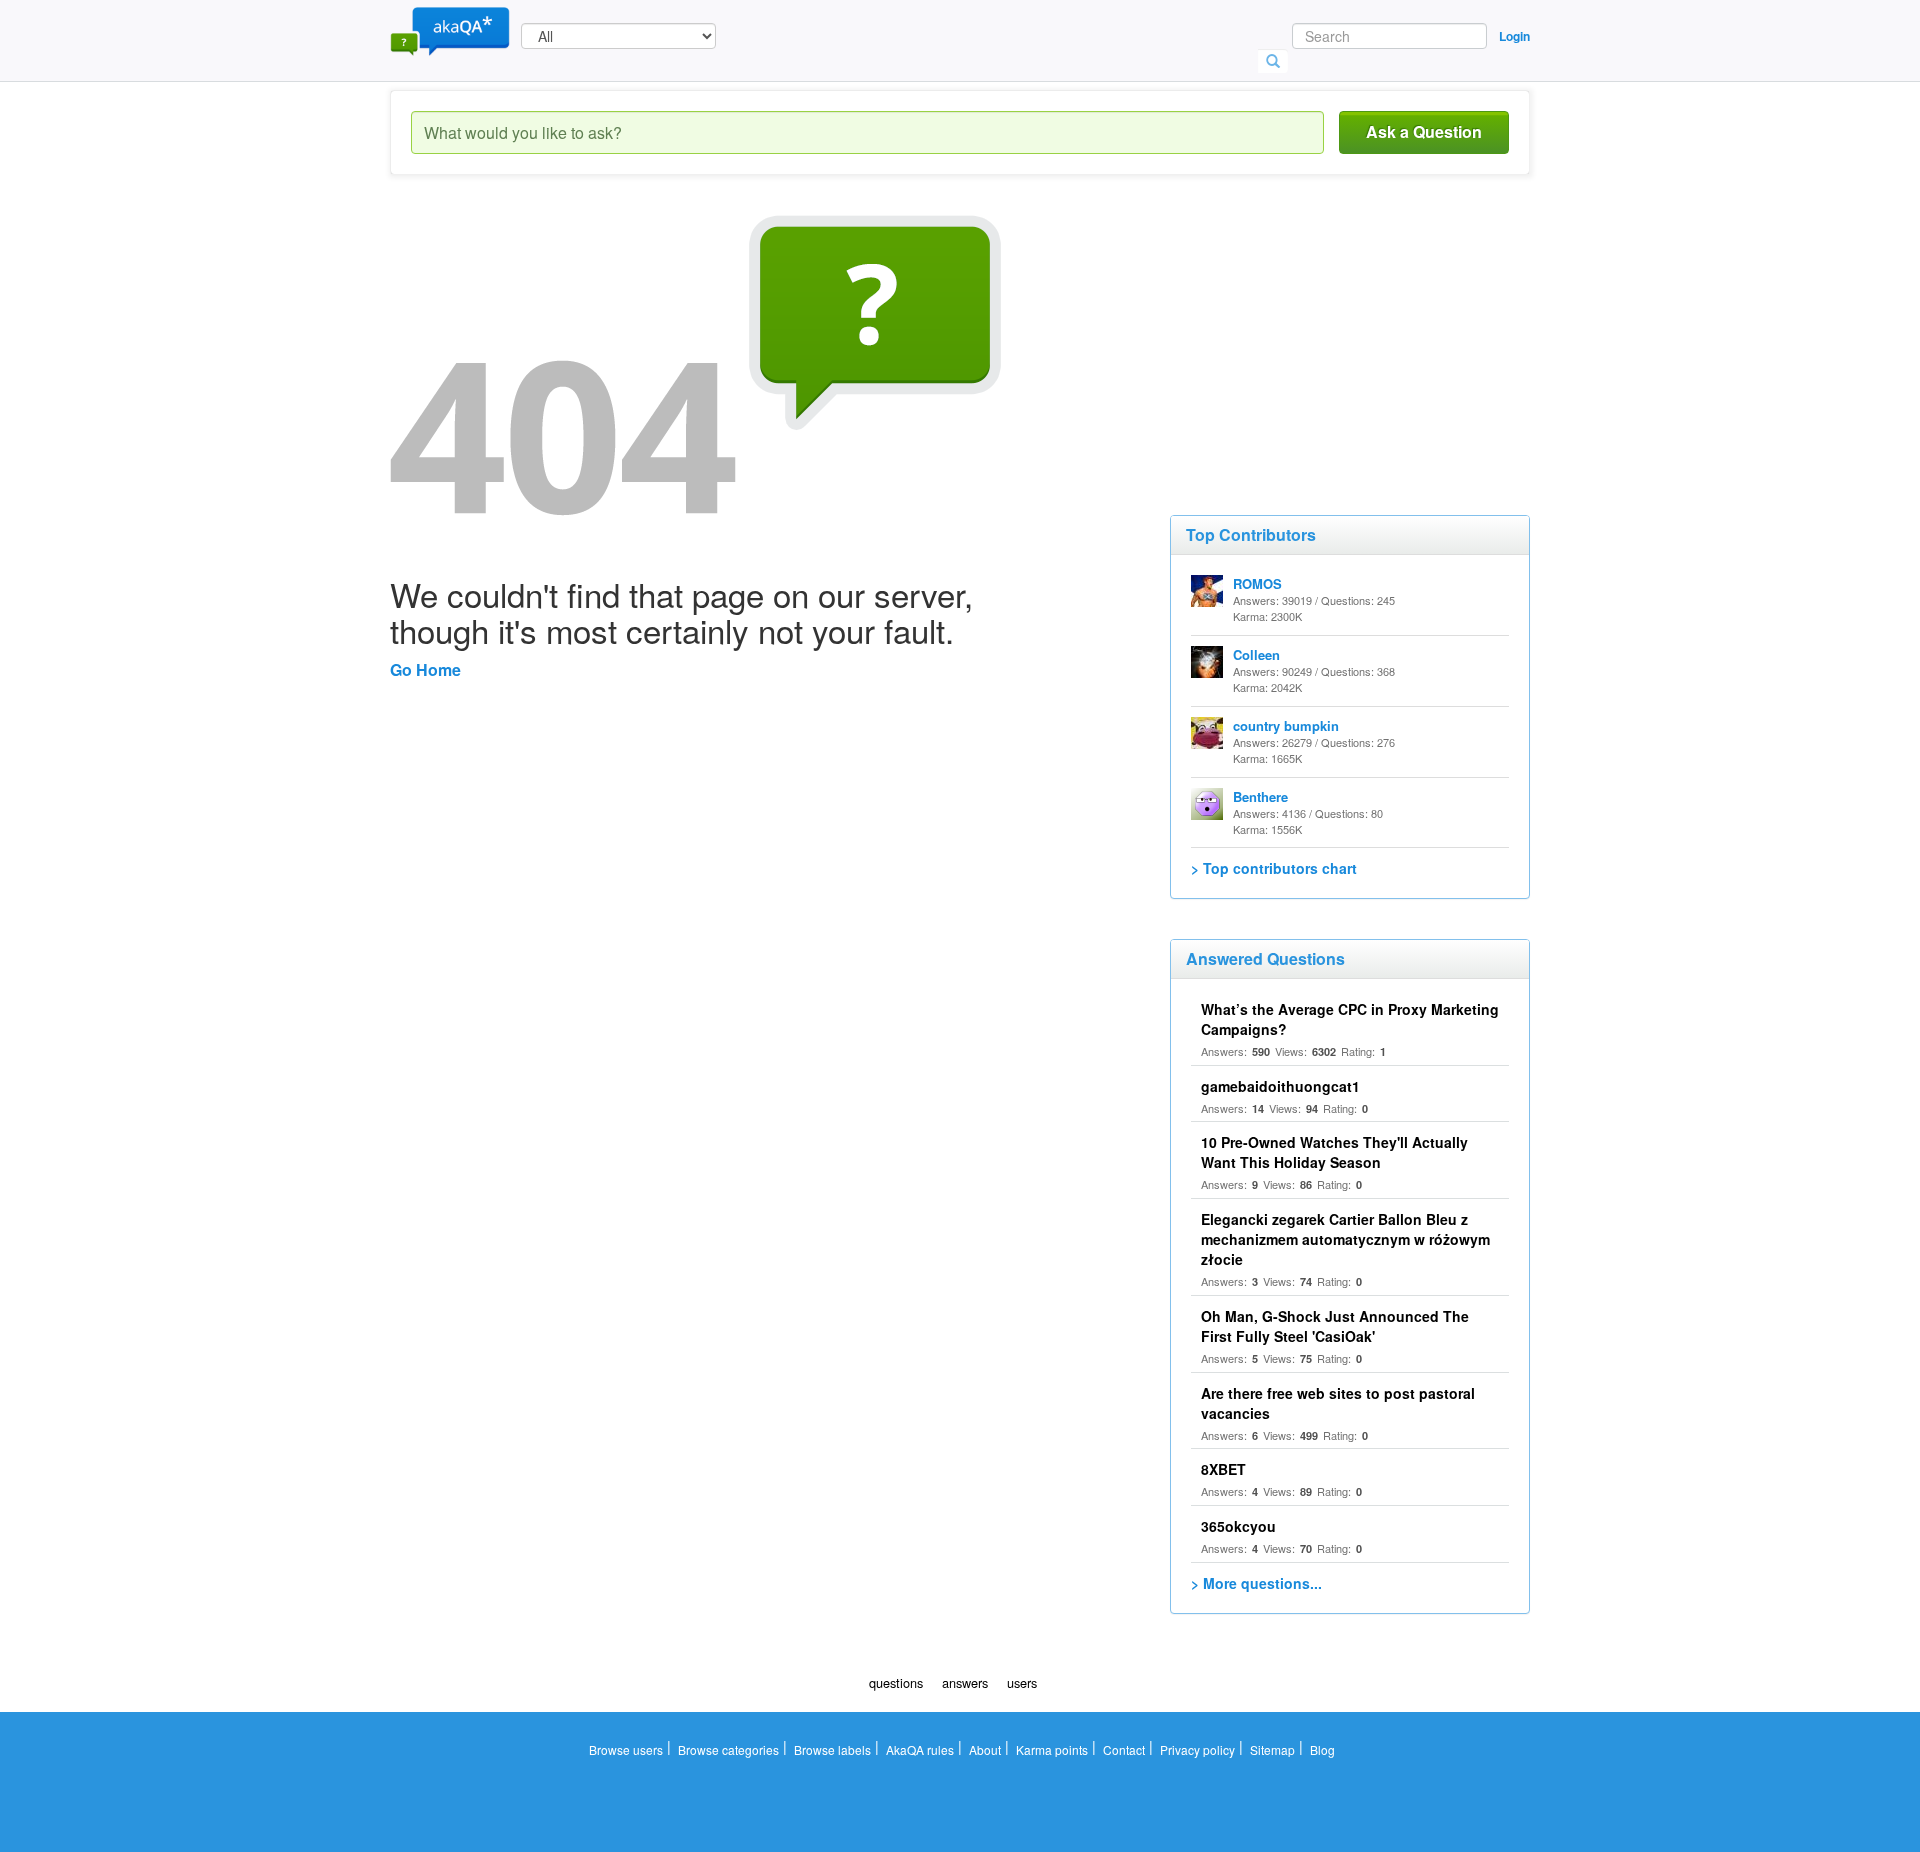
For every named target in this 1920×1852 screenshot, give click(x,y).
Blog (1322, 1749)
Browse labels (832, 1749)
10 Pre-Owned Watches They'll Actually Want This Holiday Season (1334, 1152)
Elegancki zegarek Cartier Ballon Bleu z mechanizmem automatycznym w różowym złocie (1345, 1239)
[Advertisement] (1320, 340)
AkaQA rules (920, 1749)
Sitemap (1272, 1749)
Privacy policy (1197, 1749)
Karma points (1052, 1749)
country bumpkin (1286, 725)
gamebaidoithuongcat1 (1280, 1086)
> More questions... (1256, 1583)
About (985, 1749)
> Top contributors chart (1274, 868)
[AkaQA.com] (450, 30)
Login (1514, 36)
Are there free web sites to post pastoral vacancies (1338, 1403)
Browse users (626, 1749)
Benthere (1260, 796)
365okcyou (1238, 1526)
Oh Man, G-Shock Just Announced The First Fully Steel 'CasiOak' (1335, 1326)
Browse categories (728, 1749)
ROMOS (1257, 583)
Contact (1124, 1749)
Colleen (1256, 654)
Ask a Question (1424, 131)
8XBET (1223, 1469)
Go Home (425, 669)
